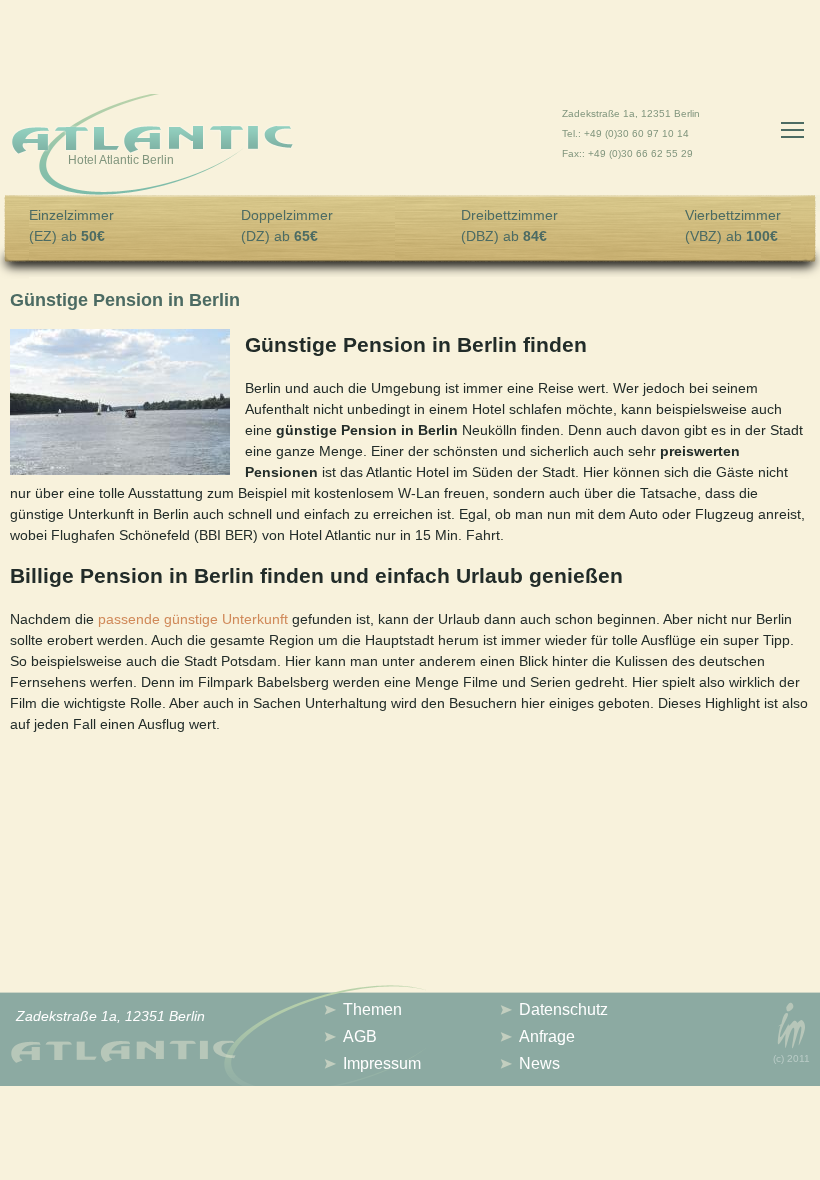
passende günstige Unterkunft (193, 619)
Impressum (382, 1063)
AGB (360, 1036)
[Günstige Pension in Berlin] (120, 470)
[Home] (152, 147)
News (539, 1063)
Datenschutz (563, 1009)
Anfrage (547, 1036)
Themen (372, 1009)
